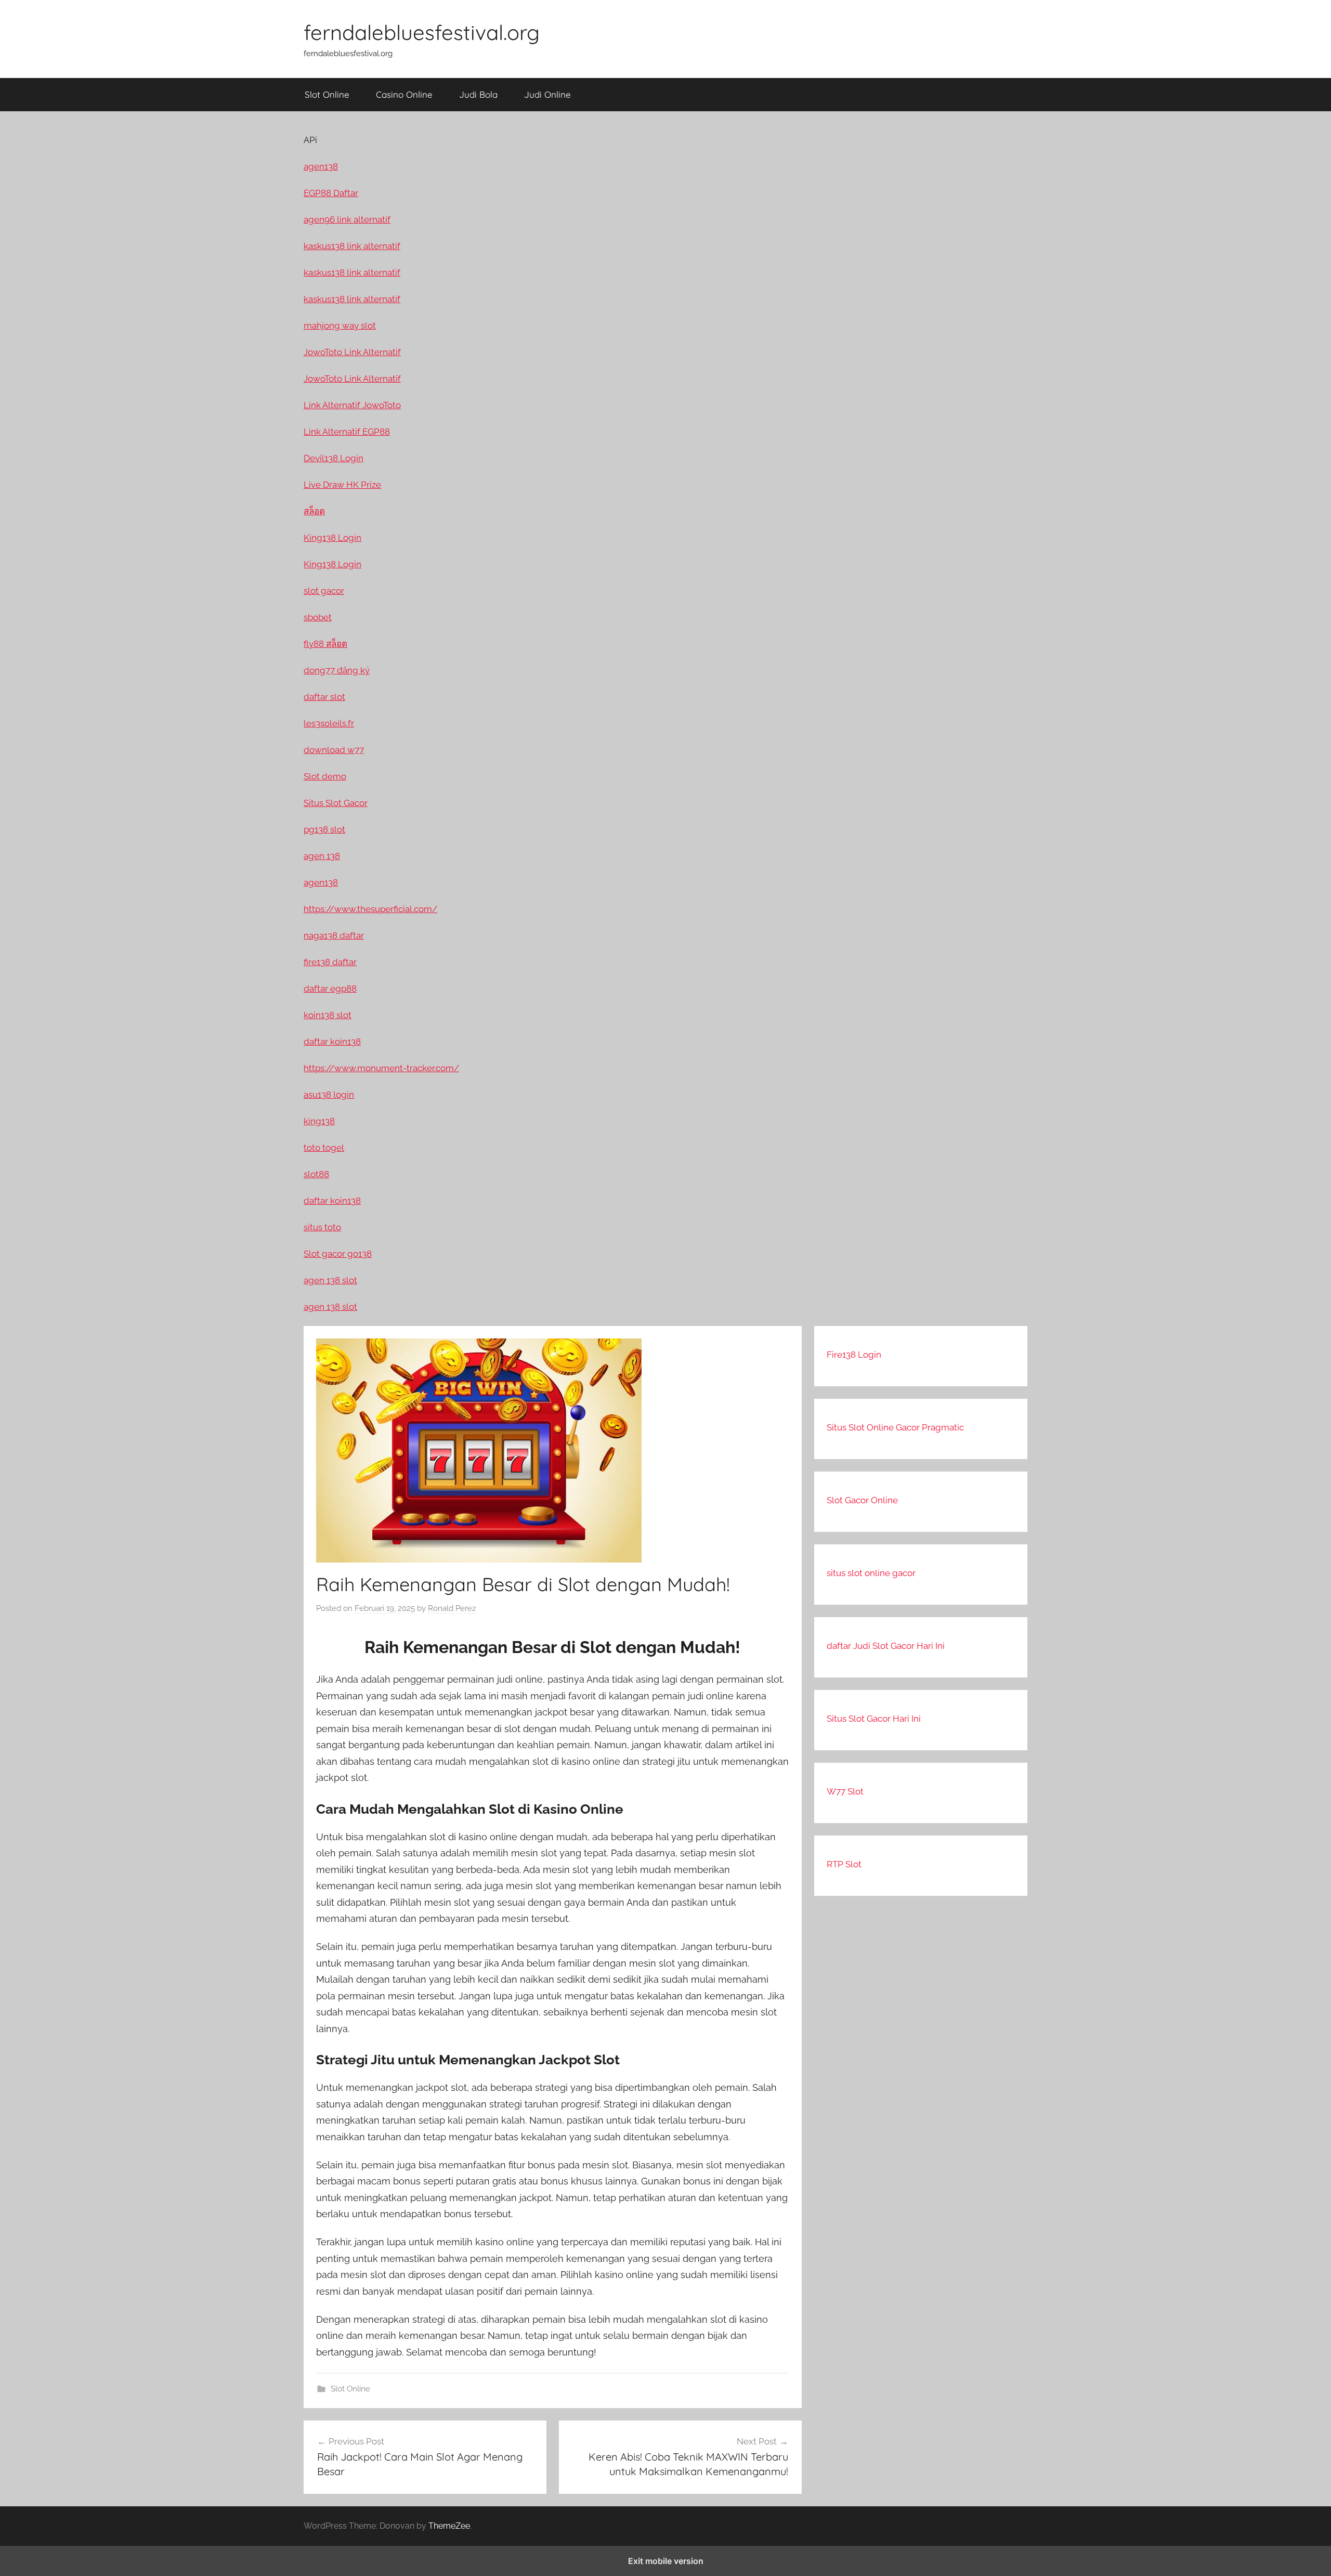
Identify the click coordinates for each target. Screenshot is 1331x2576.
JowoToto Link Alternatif (352, 352)
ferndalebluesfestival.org (422, 32)
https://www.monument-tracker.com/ (381, 1068)
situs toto (322, 1227)
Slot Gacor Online (862, 1500)
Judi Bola (478, 94)
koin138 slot (328, 1015)
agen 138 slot (330, 1280)
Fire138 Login (854, 1355)
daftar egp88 (330, 988)
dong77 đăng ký (337, 670)
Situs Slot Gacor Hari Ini (874, 1719)
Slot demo (325, 776)
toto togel (324, 1148)
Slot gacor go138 (338, 1254)
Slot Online (327, 94)
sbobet (318, 617)
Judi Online (547, 94)
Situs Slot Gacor (336, 803)
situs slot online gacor (871, 1573)
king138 (319, 1121)
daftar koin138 (332, 1042)
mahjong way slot (340, 326)
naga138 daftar (334, 935)
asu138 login (329, 1095)
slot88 (316, 1174)
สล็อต (314, 511)
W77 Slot (845, 1791)
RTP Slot (844, 1864)
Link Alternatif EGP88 (347, 432)
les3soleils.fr (329, 723)
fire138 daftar (330, 962)
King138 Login (332, 538)
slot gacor (324, 591)
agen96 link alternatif (347, 219)
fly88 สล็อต (325, 644)
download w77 (334, 750)
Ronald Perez (452, 1608)
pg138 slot (324, 829)
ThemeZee (449, 2526)
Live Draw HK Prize (342, 485)
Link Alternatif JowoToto (352, 405)
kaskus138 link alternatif (352, 246)
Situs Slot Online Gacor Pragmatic (895, 1427)
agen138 (321, 166)
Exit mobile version (666, 2561)
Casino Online (404, 94)
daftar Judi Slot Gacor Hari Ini (886, 1646)
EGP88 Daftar (331, 193)
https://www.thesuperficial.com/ (370, 909)
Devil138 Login (334, 458)
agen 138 (322, 856)
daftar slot (324, 697)
